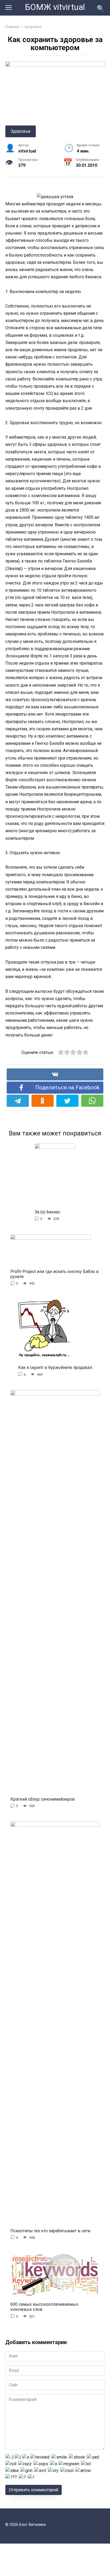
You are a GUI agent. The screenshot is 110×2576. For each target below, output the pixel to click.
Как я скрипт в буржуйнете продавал (55, 1367)
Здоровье (21, 131)
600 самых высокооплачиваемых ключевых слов (44, 2307)
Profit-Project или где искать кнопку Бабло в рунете (55, 1274)
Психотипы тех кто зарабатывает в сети (50, 2231)
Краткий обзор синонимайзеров (43, 1799)
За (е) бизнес (48, 1212)
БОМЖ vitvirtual (55, 7)
